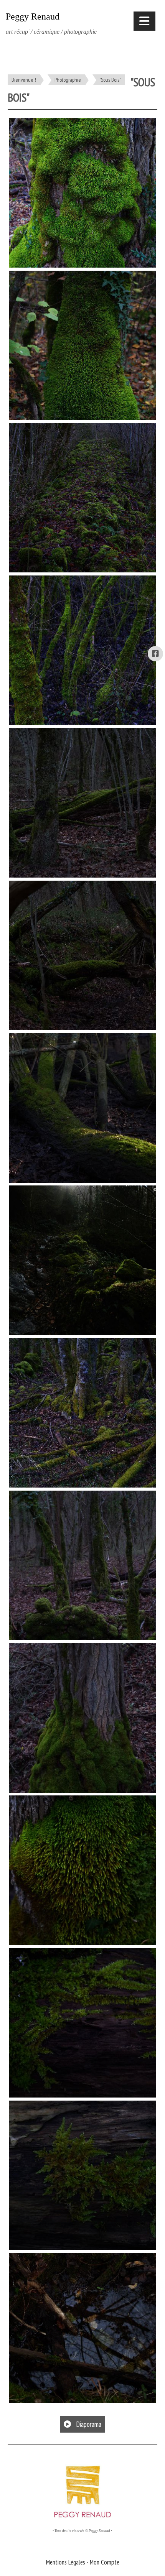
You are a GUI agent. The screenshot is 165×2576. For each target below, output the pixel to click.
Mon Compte (105, 2562)
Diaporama (88, 2424)
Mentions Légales (66, 2562)
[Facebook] (155, 654)
